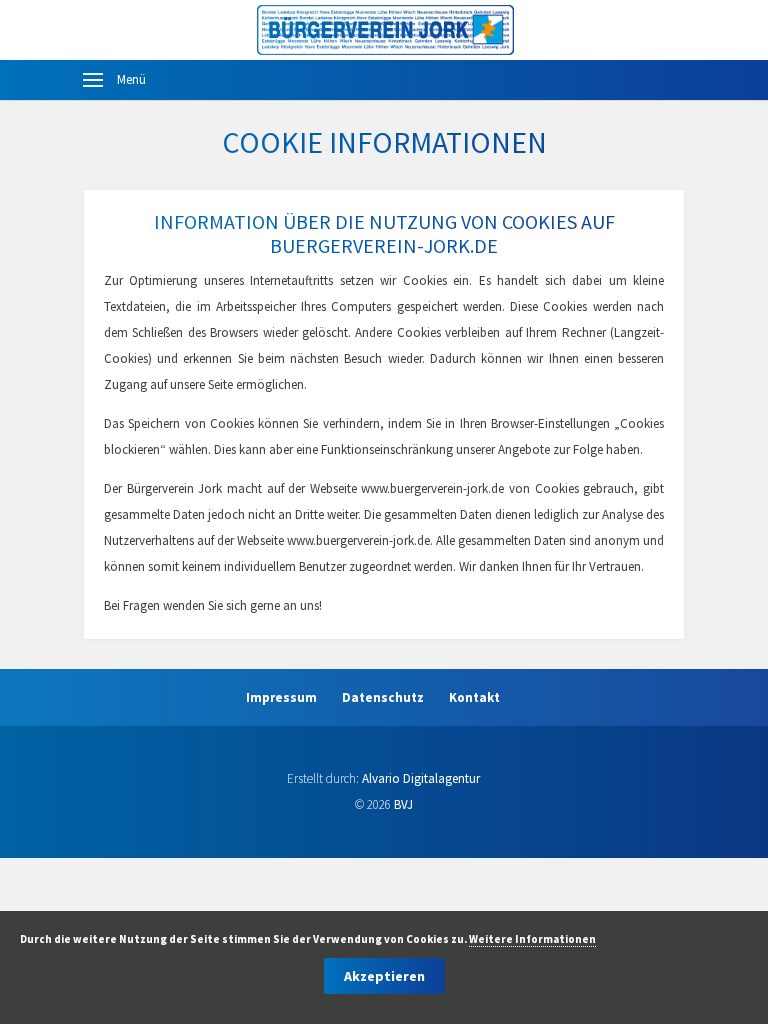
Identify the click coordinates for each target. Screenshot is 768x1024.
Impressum (281, 697)
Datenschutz (383, 697)
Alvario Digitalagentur (421, 778)
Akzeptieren (384, 976)
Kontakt (474, 697)
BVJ (403, 804)
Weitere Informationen (532, 939)
